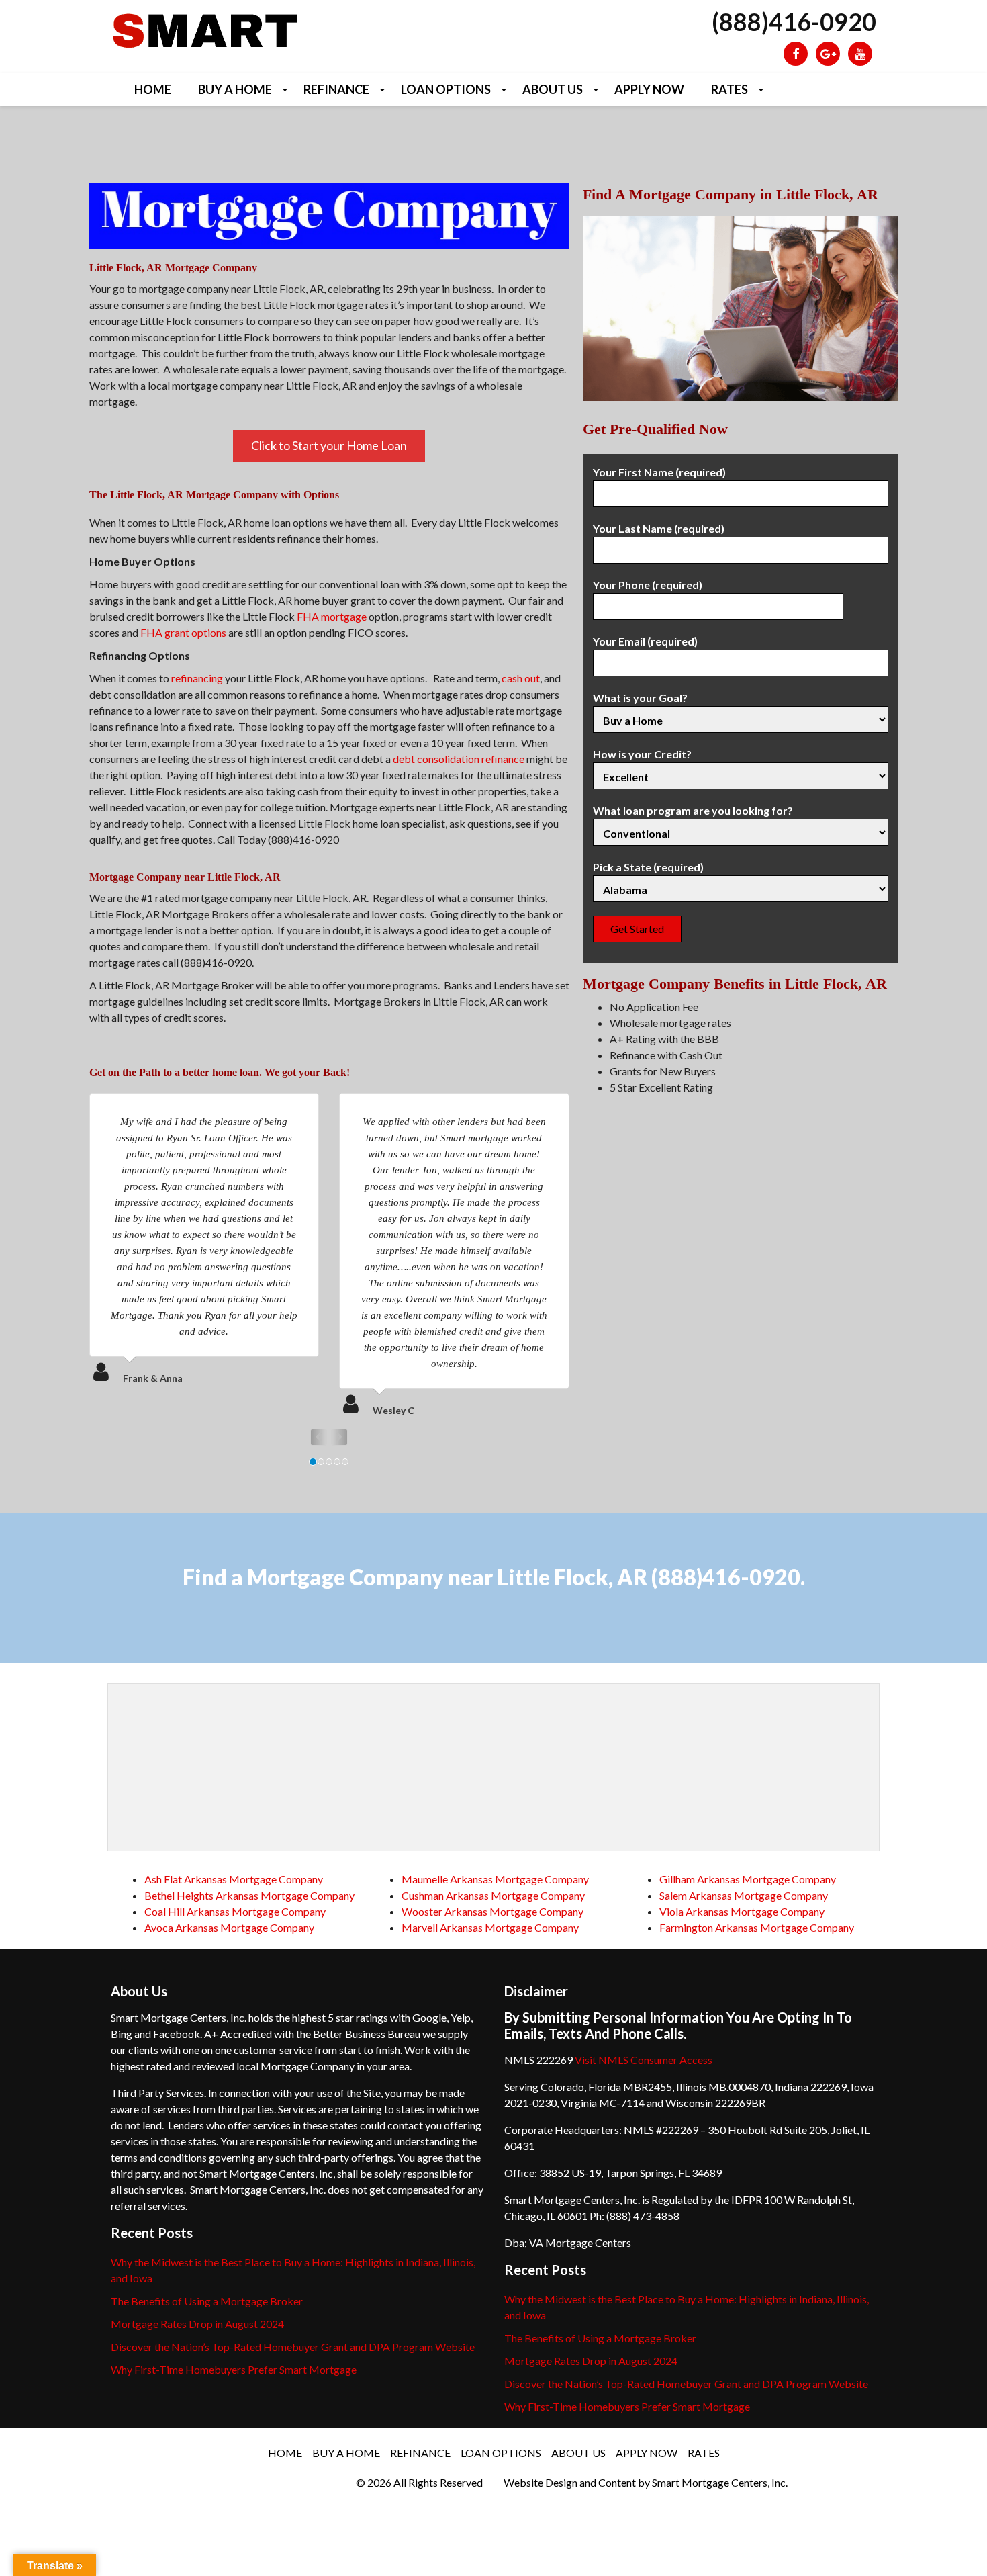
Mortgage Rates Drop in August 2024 (197, 2324)
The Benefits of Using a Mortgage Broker (207, 2301)
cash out (521, 678)
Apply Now (649, 89)
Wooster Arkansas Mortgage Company (492, 1911)
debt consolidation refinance (459, 759)
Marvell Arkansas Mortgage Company (490, 1927)
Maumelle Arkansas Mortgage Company (495, 1879)
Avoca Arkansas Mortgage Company (229, 1927)
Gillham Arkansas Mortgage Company (748, 1879)
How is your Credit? (642, 754)
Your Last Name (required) (659, 528)
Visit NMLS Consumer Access (644, 2060)
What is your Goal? (640, 698)
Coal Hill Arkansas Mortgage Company (235, 1911)
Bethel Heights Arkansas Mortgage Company (249, 1895)
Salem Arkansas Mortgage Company (744, 1895)
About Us (553, 89)
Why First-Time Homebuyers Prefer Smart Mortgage (234, 2369)
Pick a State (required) (648, 867)
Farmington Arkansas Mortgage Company (757, 1927)
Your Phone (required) (648, 585)
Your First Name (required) (659, 472)
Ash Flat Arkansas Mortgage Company (234, 1879)
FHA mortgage (332, 616)
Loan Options (446, 89)
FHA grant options (183, 632)
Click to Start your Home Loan (329, 445)
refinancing (197, 678)
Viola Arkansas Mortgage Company (742, 1911)
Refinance (336, 89)
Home (153, 89)
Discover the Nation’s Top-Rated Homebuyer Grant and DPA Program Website (293, 2347)
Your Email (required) (645, 641)
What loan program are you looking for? (693, 810)
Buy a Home (235, 89)
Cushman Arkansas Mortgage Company (493, 1895)
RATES (730, 89)
